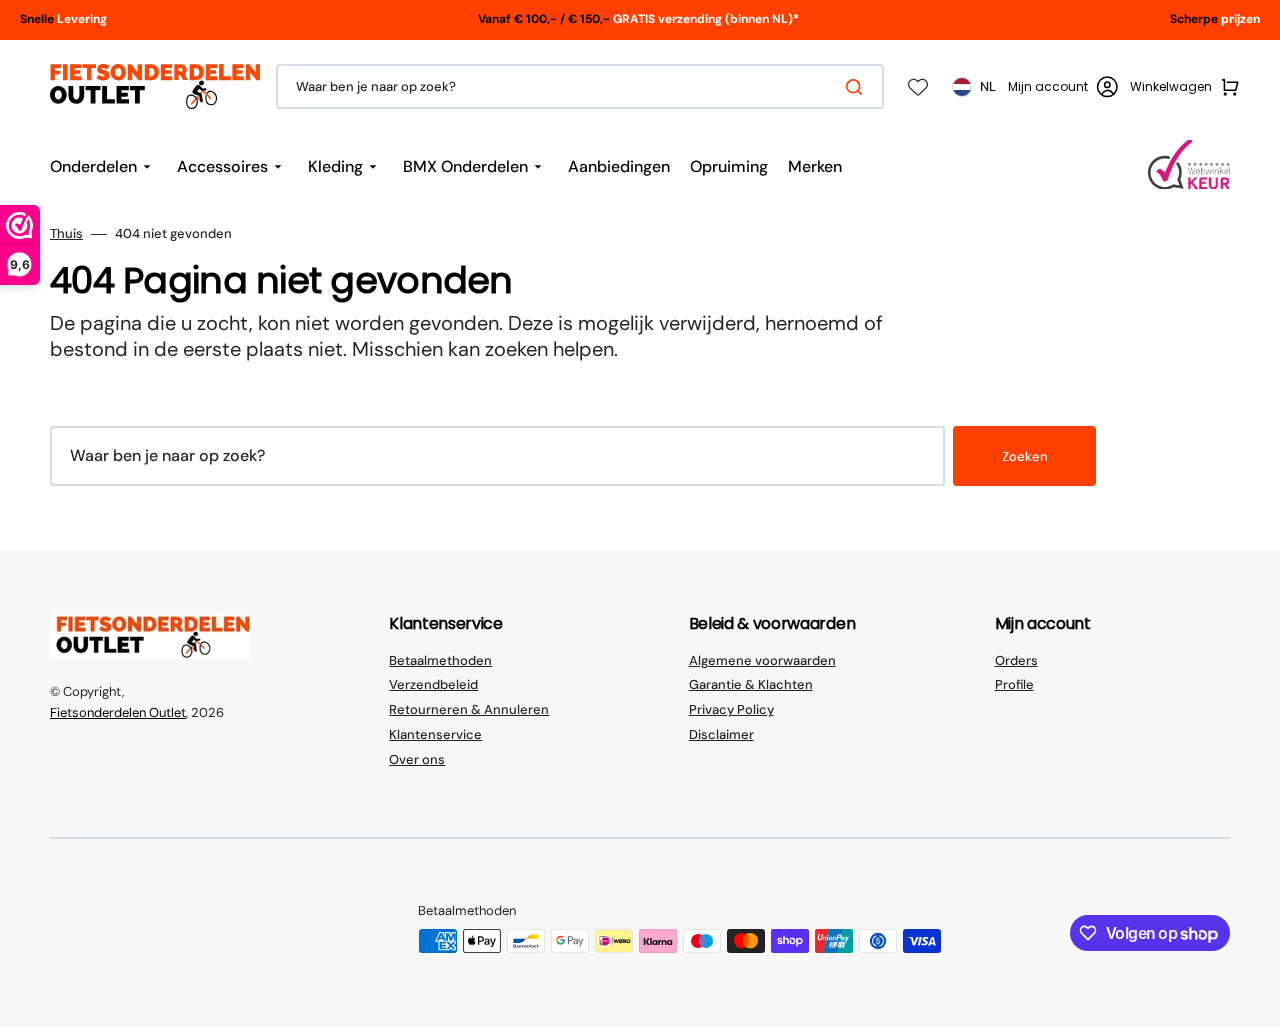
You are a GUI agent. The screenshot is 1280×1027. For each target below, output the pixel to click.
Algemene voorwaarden (762, 661)
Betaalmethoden (440, 661)
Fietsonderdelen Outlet (118, 712)
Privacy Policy (731, 709)
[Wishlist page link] (918, 87)
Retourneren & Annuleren (469, 709)
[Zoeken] (858, 87)
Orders (1016, 661)
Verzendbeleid (433, 684)
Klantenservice (435, 734)
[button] (1063, 87)
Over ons (417, 759)
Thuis (66, 234)
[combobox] (580, 86)
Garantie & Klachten (751, 684)
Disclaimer (721, 734)
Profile (1014, 684)
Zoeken (1025, 456)
